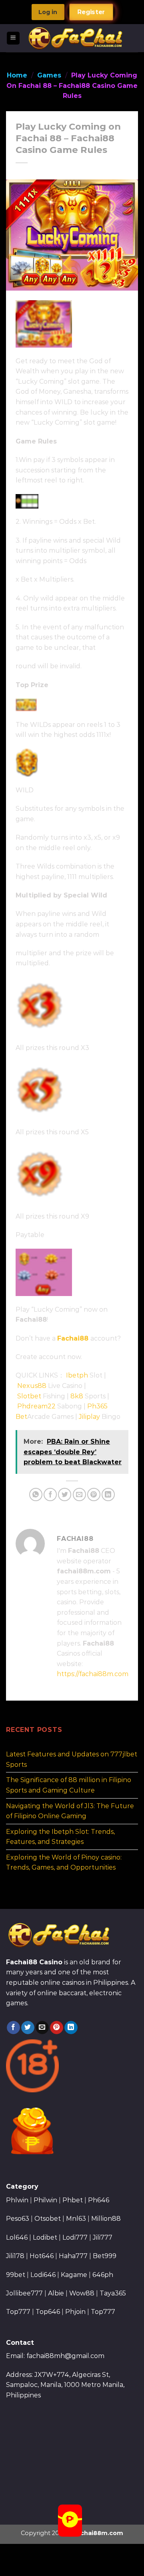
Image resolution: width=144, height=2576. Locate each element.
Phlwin (17, 2200)
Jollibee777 (24, 2293)
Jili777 (103, 2237)
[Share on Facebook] (50, 1495)
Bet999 (105, 2256)
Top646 (48, 2312)
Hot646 (42, 2256)
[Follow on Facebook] (13, 2028)
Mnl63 (76, 2219)
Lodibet (45, 2237)
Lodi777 (75, 2237)
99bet (16, 2275)
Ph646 (99, 2200)
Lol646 (17, 2237)
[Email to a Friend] (79, 1495)
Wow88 (82, 2293)
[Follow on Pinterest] (57, 2028)
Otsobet (48, 2219)
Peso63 (18, 2219)
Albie (56, 2293)
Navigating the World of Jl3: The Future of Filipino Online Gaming (70, 1811)
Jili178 (15, 2256)
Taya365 (113, 2293)
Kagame (74, 2275)
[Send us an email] (42, 2028)
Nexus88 (32, 1386)
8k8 (77, 1396)
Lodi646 (43, 2275)
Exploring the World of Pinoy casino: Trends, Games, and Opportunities (64, 1863)
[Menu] (13, 38)
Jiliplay (89, 1417)
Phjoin (75, 2312)
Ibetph (77, 1375)
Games (49, 75)
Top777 (18, 2312)
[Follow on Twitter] (28, 2028)
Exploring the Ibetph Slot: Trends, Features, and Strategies (60, 1837)
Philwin (45, 2200)
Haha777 (73, 2256)
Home (17, 75)
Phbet (73, 2200)
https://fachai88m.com (93, 1674)
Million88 (106, 2219)
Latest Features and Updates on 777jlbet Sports (72, 1759)
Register (91, 12)
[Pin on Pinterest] (94, 1495)
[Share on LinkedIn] (108, 1495)
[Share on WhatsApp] (36, 1495)
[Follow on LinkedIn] (71, 2028)
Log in (48, 12)
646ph (103, 2275)
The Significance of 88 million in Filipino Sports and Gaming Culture (69, 1785)
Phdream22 (36, 1406)
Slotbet (29, 1396)
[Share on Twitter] (65, 1495)
